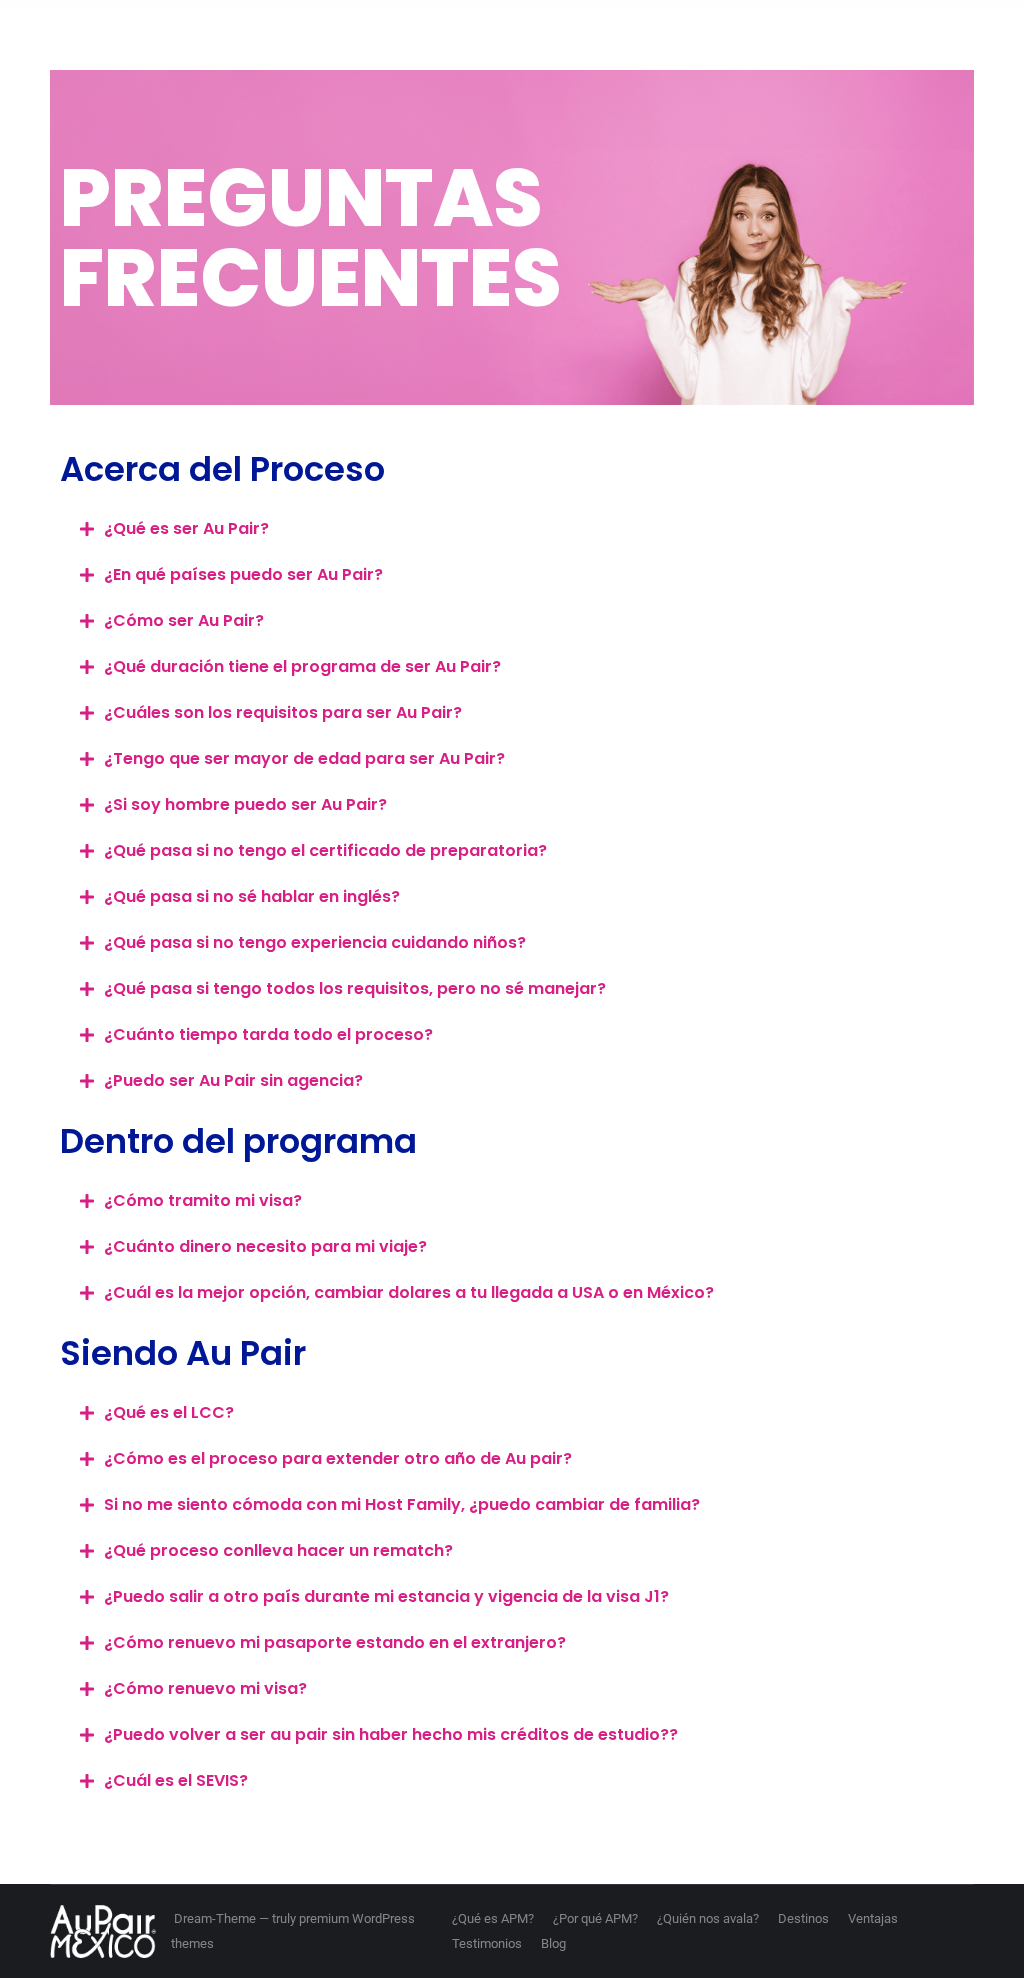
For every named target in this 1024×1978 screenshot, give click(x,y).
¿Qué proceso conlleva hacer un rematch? (278, 1550)
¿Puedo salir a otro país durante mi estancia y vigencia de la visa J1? (386, 1596)
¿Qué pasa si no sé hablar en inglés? (252, 896)
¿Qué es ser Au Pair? (186, 528)
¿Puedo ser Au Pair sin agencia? (233, 1080)
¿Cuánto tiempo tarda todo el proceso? (268, 1034)
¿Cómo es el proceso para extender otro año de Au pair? (338, 1458)
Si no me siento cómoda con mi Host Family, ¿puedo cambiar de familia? (402, 1504)
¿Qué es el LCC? (169, 1412)
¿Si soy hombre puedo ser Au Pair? (245, 804)
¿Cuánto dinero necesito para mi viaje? (265, 1246)
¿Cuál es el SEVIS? (176, 1780)
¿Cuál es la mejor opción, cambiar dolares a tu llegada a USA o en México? (409, 1292)
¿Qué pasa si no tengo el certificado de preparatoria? (325, 850)
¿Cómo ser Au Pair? (184, 620)
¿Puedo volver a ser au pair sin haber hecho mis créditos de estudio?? (391, 1734)
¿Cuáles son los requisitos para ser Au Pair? (283, 712)
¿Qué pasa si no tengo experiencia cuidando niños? (315, 942)
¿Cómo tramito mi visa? (203, 1200)
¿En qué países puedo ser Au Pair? (243, 574)
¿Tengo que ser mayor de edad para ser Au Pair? (304, 758)
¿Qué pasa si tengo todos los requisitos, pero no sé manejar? (355, 988)
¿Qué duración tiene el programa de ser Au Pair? (302, 666)
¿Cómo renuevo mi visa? (205, 1688)
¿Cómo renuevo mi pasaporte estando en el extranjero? (335, 1642)
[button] (512, 529)
